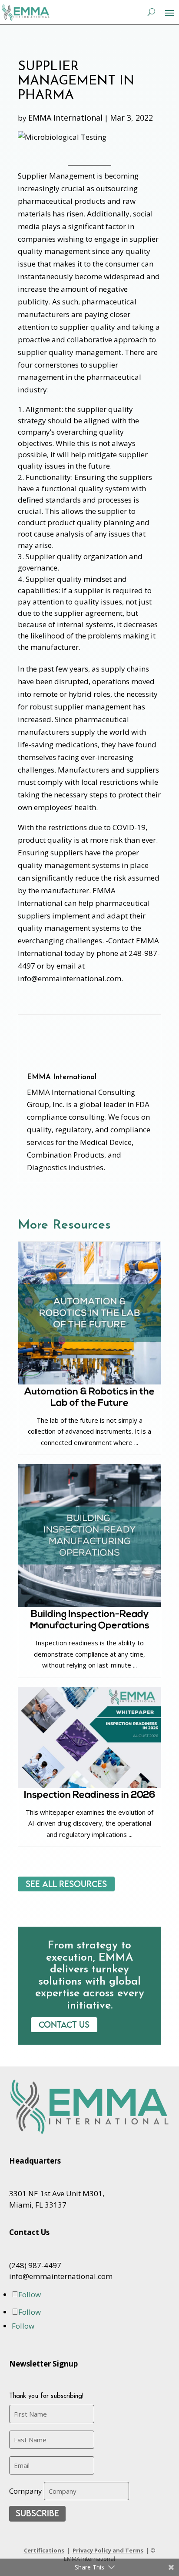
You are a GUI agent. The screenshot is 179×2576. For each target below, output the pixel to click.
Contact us (64, 2024)
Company (26, 2491)
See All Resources (66, 1884)
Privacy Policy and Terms (108, 2550)
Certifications (44, 2550)
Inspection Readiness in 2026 (90, 1795)
